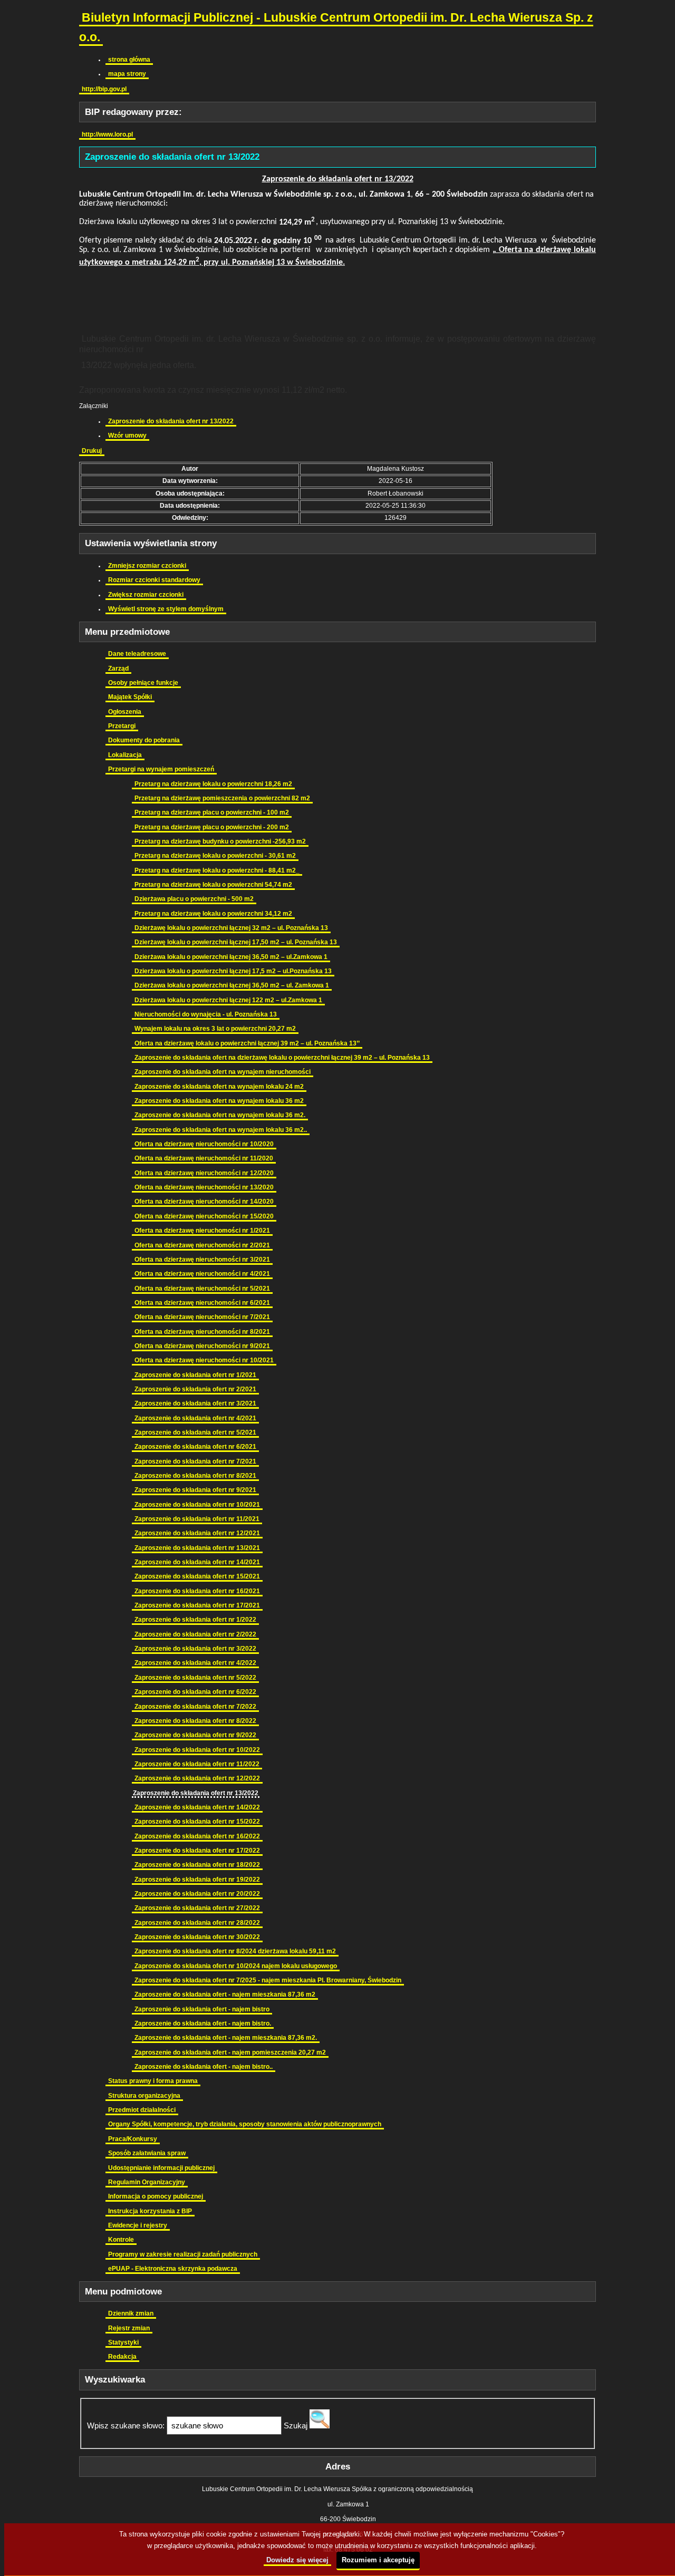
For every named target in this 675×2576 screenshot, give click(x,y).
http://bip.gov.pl (104, 89)
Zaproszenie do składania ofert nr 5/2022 (195, 1678)
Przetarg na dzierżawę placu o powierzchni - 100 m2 (212, 812)
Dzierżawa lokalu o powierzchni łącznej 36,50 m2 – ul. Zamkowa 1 (232, 985)
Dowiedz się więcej (297, 2560)
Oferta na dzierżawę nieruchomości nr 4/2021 (202, 1274)
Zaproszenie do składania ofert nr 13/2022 (171, 421)
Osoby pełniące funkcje (143, 683)
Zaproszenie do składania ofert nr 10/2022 (197, 1750)
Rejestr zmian (129, 2328)
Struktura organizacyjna (144, 2096)
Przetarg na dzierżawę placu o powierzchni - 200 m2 (212, 827)
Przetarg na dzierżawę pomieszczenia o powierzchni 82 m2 (222, 798)
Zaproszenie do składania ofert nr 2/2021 (195, 1389)
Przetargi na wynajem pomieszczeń (161, 769)
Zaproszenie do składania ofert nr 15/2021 (197, 1576)
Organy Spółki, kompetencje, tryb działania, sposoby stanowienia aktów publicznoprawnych (245, 2124)
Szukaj (296, 2425)
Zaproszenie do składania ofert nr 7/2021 (195, 1461)
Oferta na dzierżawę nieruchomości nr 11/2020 (204, 1158)
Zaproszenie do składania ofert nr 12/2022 (197, 1778)
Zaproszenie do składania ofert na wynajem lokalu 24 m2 (219, 1087)
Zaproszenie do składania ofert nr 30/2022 (197, 1937)
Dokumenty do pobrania (144, 740)
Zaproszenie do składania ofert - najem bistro (202, 2009)
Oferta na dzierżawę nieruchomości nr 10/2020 (204, 1144)
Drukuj (92, 451)
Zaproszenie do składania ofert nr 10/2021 (197, 1505)
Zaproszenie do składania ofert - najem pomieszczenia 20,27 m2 (230, 2052)
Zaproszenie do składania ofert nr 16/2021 (197, 1591)
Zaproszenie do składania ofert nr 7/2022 (195, 1707)
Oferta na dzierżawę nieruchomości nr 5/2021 (202, 1289)
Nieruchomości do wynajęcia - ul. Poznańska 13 (206, 1014)
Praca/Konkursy (133, 2139)
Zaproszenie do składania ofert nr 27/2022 (197, 1908)
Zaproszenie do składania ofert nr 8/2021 (195, 1476)
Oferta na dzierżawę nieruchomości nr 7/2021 (202, 1317)
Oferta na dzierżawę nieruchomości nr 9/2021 (202, 1346)
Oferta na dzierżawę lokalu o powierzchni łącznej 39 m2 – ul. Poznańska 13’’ (247, 1043)
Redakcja (122, 2357)
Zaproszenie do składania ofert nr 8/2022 (195, 1721)
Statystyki (123, 2342)
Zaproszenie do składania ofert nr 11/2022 (197, 1764)
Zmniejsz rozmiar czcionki (147, 566)
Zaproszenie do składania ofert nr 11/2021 (197, 1519)
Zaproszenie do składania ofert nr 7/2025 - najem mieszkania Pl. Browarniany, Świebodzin (268, 1980)
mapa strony (127, 74)
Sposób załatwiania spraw (147, 2153)
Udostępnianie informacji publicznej (161, 2168)
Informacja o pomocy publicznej (156, 2196)
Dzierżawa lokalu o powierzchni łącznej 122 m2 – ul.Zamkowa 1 (228, 1000)
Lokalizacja (125, 755)
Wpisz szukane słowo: (126, 2425)
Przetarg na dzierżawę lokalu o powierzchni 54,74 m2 (213, 885)
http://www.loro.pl (107, 134)
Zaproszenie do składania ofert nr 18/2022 (197, 1865)
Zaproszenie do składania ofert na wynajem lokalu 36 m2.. (221, 1130)
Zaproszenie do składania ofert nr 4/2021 (195, 1418)
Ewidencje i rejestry (138, 2225)
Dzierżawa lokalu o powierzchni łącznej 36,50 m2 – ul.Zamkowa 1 (231, 957)
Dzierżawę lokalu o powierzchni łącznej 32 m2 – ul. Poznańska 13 (231, 928)
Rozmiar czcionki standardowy (154, 580)
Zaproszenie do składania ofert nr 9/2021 (195, 1490)
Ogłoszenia (125, 712)
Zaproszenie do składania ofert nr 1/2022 (195, 1620)
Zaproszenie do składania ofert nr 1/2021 (195, 1375)
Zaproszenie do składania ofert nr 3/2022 (195, 1649)
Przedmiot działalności (142, 2110)
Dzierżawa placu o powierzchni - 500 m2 (194, 899)
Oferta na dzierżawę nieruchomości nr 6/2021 (202, 1303)
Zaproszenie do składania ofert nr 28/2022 (197, 1923)
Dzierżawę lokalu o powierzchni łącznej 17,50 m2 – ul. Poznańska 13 (236, 942)
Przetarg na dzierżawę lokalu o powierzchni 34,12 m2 (213, 914)
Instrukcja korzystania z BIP (150, 2211)
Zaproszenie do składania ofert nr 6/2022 (195, 1692)
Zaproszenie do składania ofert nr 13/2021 (197, 1548)
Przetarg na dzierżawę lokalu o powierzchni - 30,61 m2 (215, 856)
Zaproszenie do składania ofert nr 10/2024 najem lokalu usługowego (236, 1966)
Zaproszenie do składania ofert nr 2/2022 (195, 1634)
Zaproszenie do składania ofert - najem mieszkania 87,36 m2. (226, 2038)
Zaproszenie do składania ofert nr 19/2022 (197, 1880)
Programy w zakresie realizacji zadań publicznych (183, 2254)
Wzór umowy (127, 435)
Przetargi (122, 726)
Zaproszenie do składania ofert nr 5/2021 (195, 1432)
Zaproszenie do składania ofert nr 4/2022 (195, 1663)
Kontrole (121, 2240)
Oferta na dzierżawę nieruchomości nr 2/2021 (202, 1245)
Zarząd (118, 669)
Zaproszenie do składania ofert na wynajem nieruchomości (223, 1072)
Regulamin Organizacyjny (147, 2182)
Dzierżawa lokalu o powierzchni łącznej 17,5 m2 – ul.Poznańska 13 (233, 971)
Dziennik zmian (131, 2313)
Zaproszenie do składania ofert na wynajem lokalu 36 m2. (220, 1115)
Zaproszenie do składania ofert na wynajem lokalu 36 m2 (219, 1101)
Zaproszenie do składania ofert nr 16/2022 (197, 1836)
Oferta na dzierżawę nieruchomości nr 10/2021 (204, 1360)
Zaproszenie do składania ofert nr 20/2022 (197, 1894)
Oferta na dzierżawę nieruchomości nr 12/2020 (204, 1173)
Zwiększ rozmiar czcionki (146, 595)
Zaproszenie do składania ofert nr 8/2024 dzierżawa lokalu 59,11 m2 (235, 1951)
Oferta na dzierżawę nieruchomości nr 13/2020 (204, 1187)
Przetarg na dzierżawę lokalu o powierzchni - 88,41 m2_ (217, 870)
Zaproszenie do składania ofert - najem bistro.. (204, 2067)
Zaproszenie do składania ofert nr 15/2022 (197, 1822)
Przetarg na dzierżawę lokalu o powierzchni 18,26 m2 (213, 784)
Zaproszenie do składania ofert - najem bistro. (203, 2023)
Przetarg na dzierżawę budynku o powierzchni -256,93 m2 (220, 841)
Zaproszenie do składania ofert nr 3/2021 (195, 1403)
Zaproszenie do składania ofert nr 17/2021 (197, 1605)
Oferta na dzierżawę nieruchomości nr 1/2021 (202, 1231)
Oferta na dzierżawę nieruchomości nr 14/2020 (204, 1202)
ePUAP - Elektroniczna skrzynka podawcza (173, 2269)
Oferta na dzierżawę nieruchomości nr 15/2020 (204, 1216)
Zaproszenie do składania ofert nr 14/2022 (197, 1807)
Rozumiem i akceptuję (378, 2560)
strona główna (129, 60)
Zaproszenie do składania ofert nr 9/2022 (195, 1735)
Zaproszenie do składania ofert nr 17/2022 (197, 1851)
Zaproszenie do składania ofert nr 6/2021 (195, 1447)
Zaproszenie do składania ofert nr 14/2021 (197, 1562)
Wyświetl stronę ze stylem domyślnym (166, 609)
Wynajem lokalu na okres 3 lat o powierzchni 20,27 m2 (215, 1029)
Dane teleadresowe (137, 654)
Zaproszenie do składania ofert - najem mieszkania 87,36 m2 (225, 1994)
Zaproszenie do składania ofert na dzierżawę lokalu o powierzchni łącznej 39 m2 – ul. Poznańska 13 (282, 1058)
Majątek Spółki (130, 697)
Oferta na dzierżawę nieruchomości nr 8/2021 (202, 1332)
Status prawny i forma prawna (153, 2081)
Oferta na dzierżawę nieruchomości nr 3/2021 (202, 1260)
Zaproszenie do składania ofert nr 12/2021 (197, 1533)
